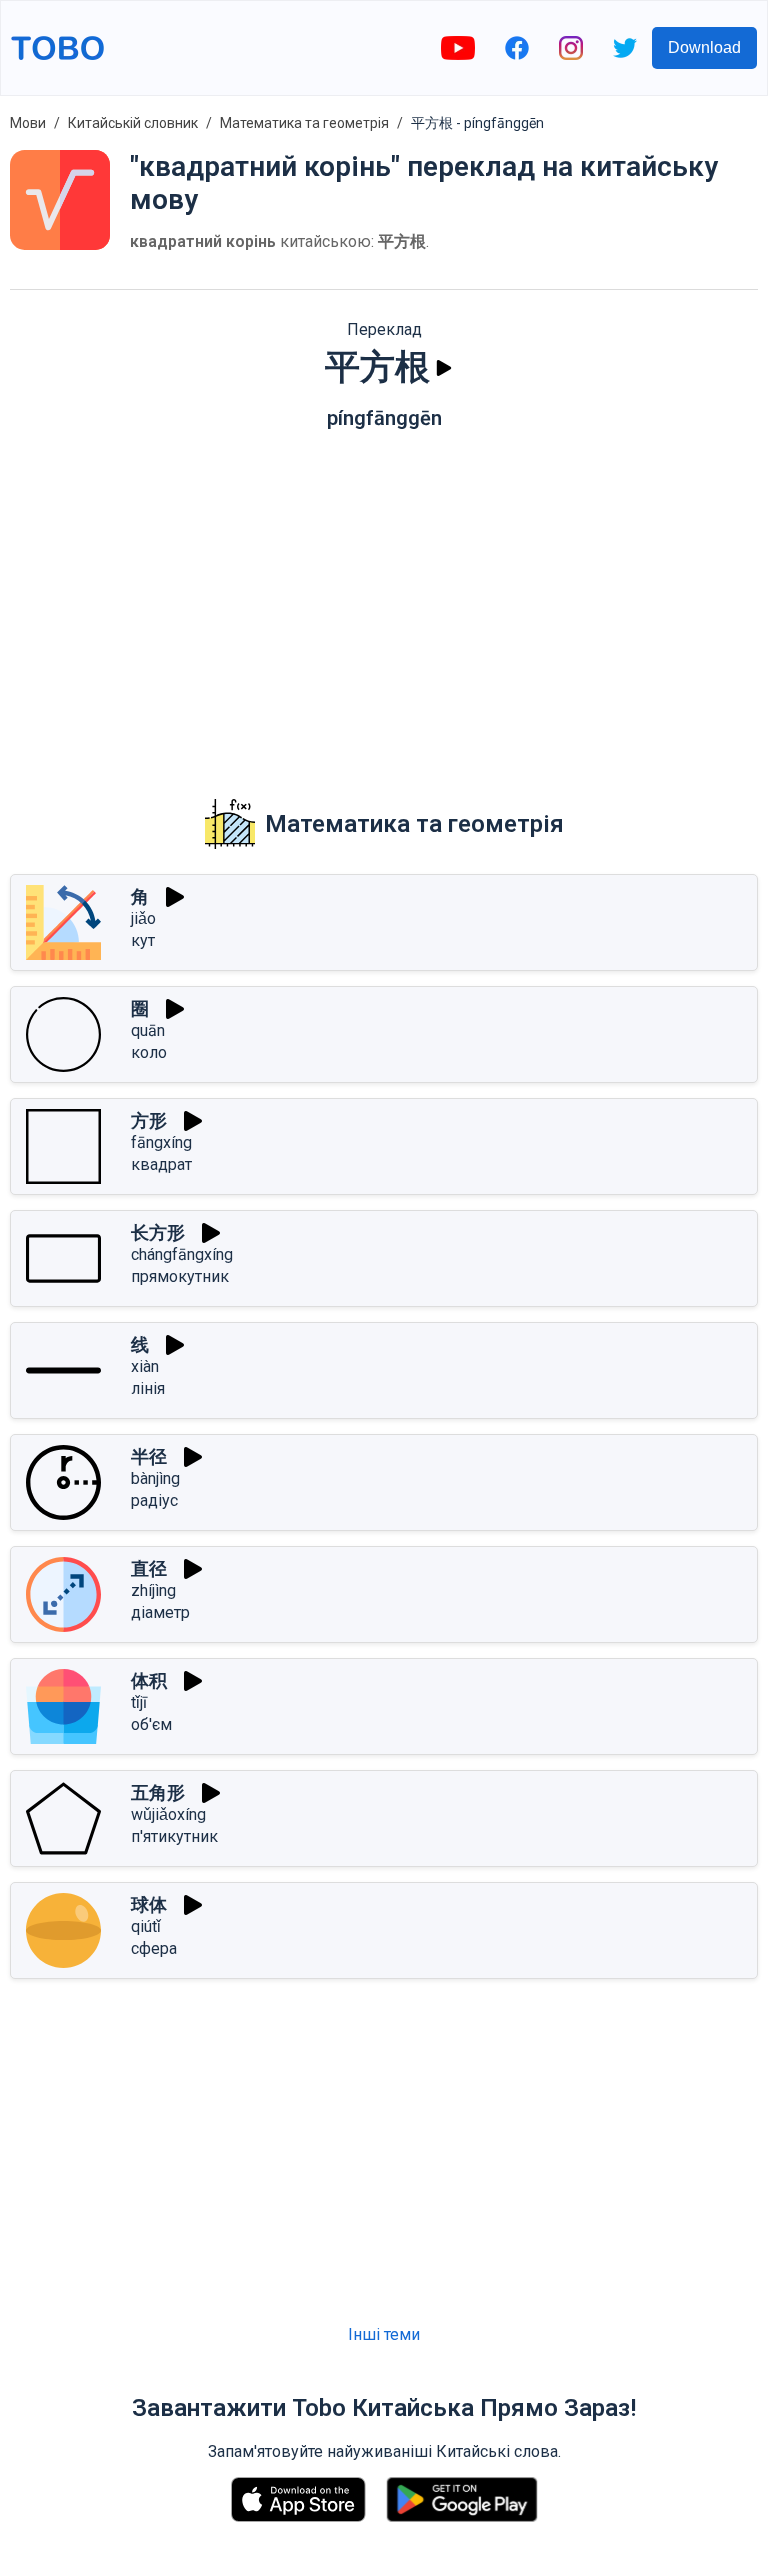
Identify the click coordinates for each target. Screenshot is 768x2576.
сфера (154, 1948)
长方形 (158, 1232)
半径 (149, 1456)
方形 (149, 1120)
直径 (149, 1568)
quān (148, 1030)
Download (704, 47)
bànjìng (155, 1478)
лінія (148, 1388)
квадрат (161, 1164)
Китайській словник (133, 123)
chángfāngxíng (182, 1254)
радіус (154, 1500)
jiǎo (143, 918)
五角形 (158, 1792)
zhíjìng (153, 1590)
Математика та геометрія (304, 123)
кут (143, 940)
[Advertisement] (384, 600)
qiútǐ (146, 1926)
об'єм (151, 1724)
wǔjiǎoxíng (168, 1814)
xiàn (145, 1366)
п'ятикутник (174, 1836)
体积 (149, 1680)
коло (149, 1052)
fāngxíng (161, 1142)
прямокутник (180, 1276)
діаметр (160, 1612)
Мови (28, 123)
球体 (149, 1904)
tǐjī (139, 1702)
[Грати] (444, 368)
